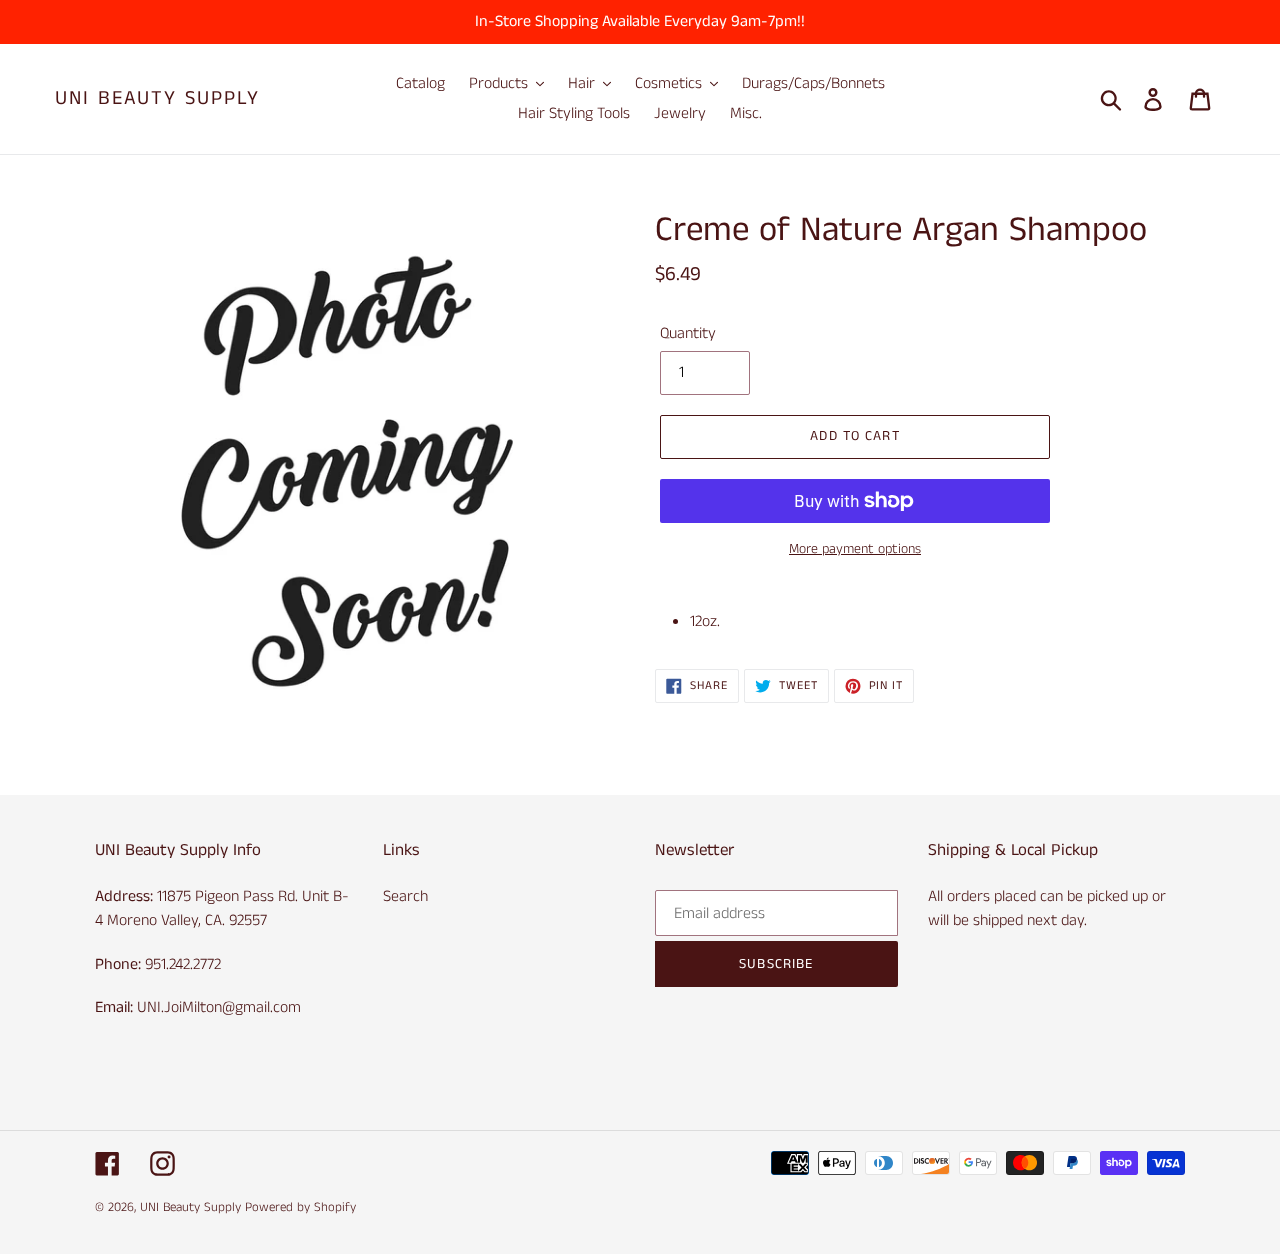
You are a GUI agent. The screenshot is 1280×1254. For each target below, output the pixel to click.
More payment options (855, 549)
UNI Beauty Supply (157, 99)
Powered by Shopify (300, 1207)
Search (405, 896)
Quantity (688, 333)
